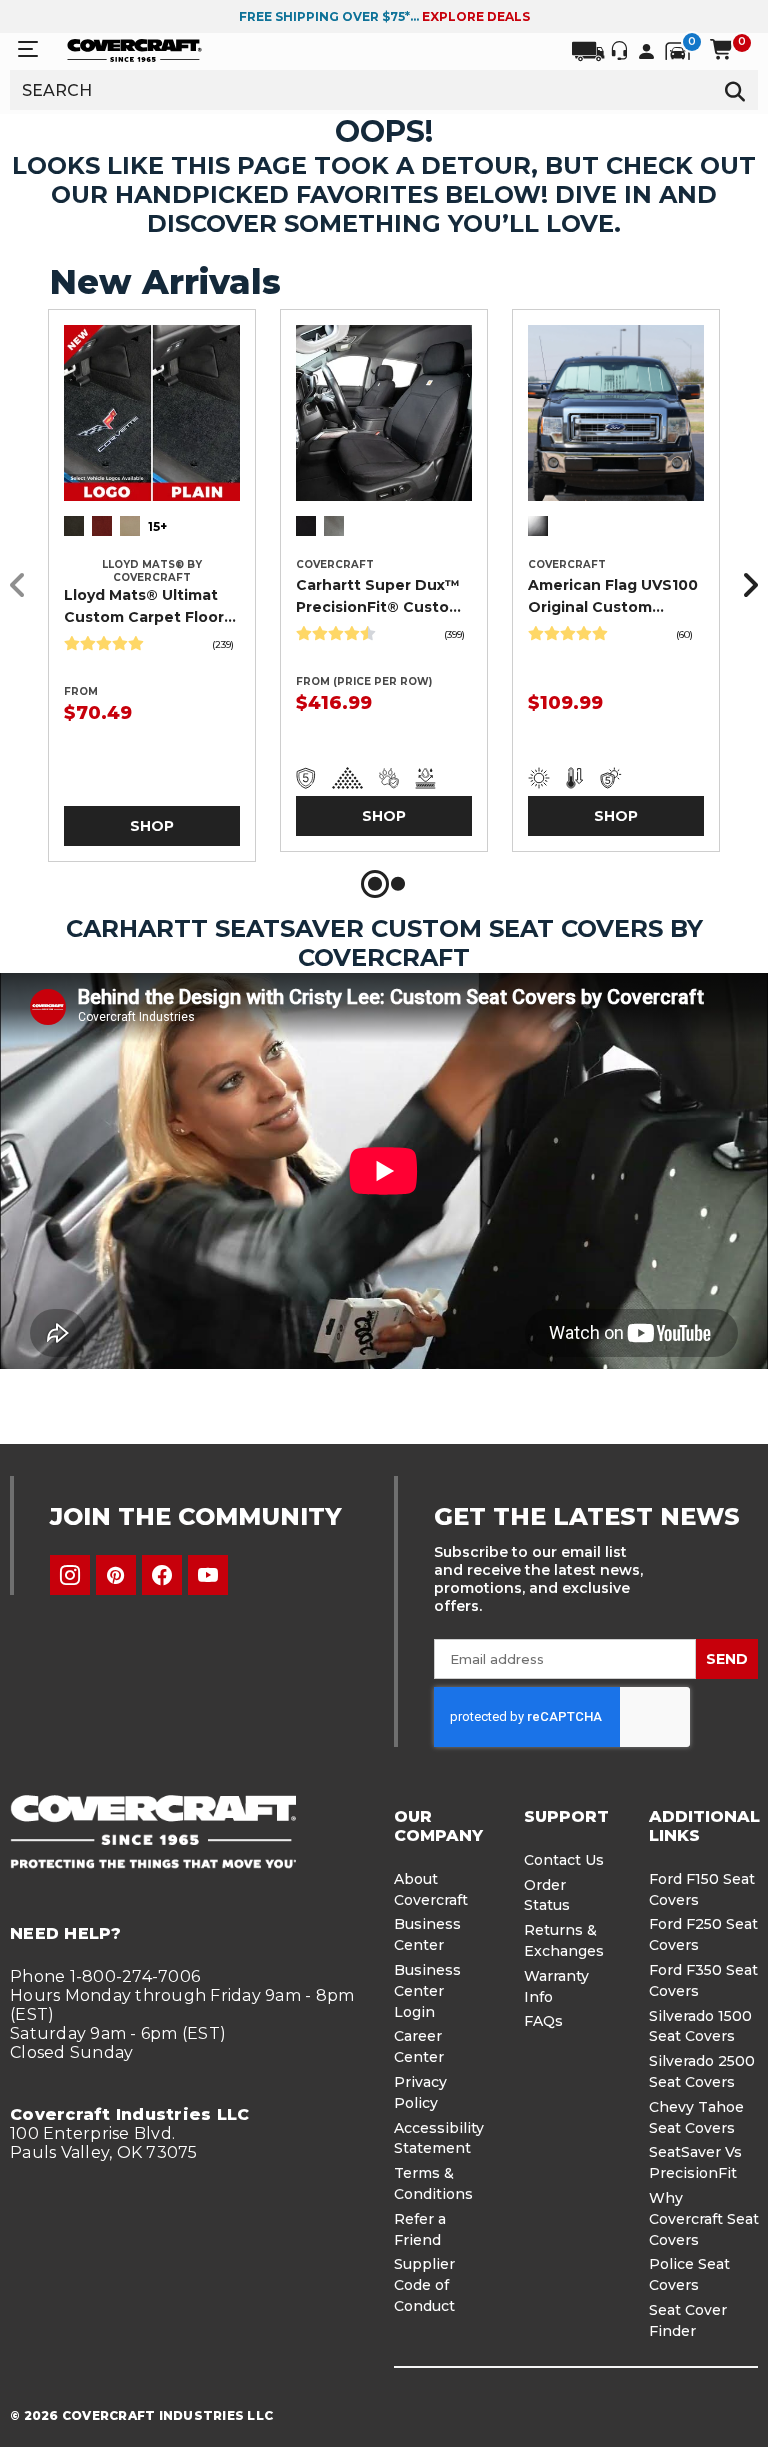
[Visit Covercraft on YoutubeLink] (208, 1575)
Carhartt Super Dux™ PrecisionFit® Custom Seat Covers (379, 597)
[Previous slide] (23, 585)
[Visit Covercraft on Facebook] (162, 1575)
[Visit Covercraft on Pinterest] (116, 1575)
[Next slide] (745, 585)
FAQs (543, 2021)
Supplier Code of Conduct (424, 2285)
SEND (727, 1659)
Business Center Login (427, 1991)
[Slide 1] (375, 884)
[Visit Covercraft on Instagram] (70, 1575)
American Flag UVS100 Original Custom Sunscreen (613, 597)
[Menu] (28, 49)
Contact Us (564, 1860)
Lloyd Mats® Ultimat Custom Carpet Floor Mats (144, 607)
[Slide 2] (398, 884)
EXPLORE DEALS (476, 16)
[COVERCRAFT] (134, 49)
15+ (157, 526)
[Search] (735, 90)
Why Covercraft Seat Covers (704, 2219)
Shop (152, 826)
